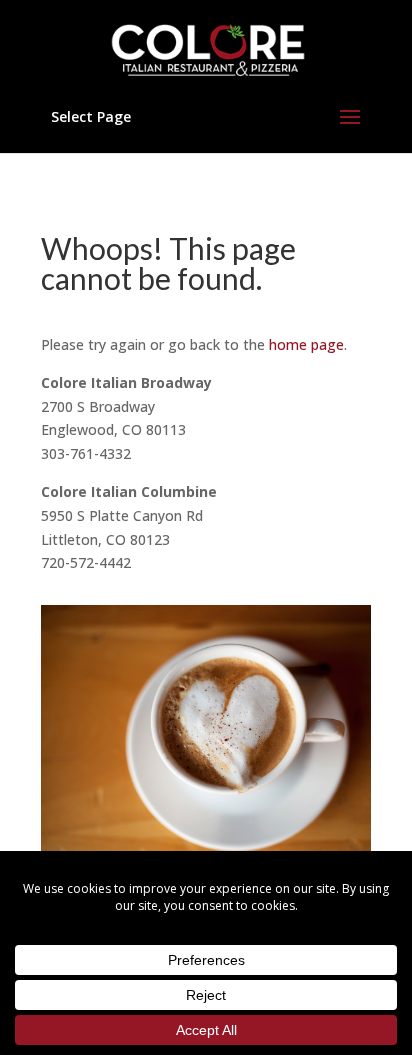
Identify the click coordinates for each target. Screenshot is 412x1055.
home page (306, 344)
